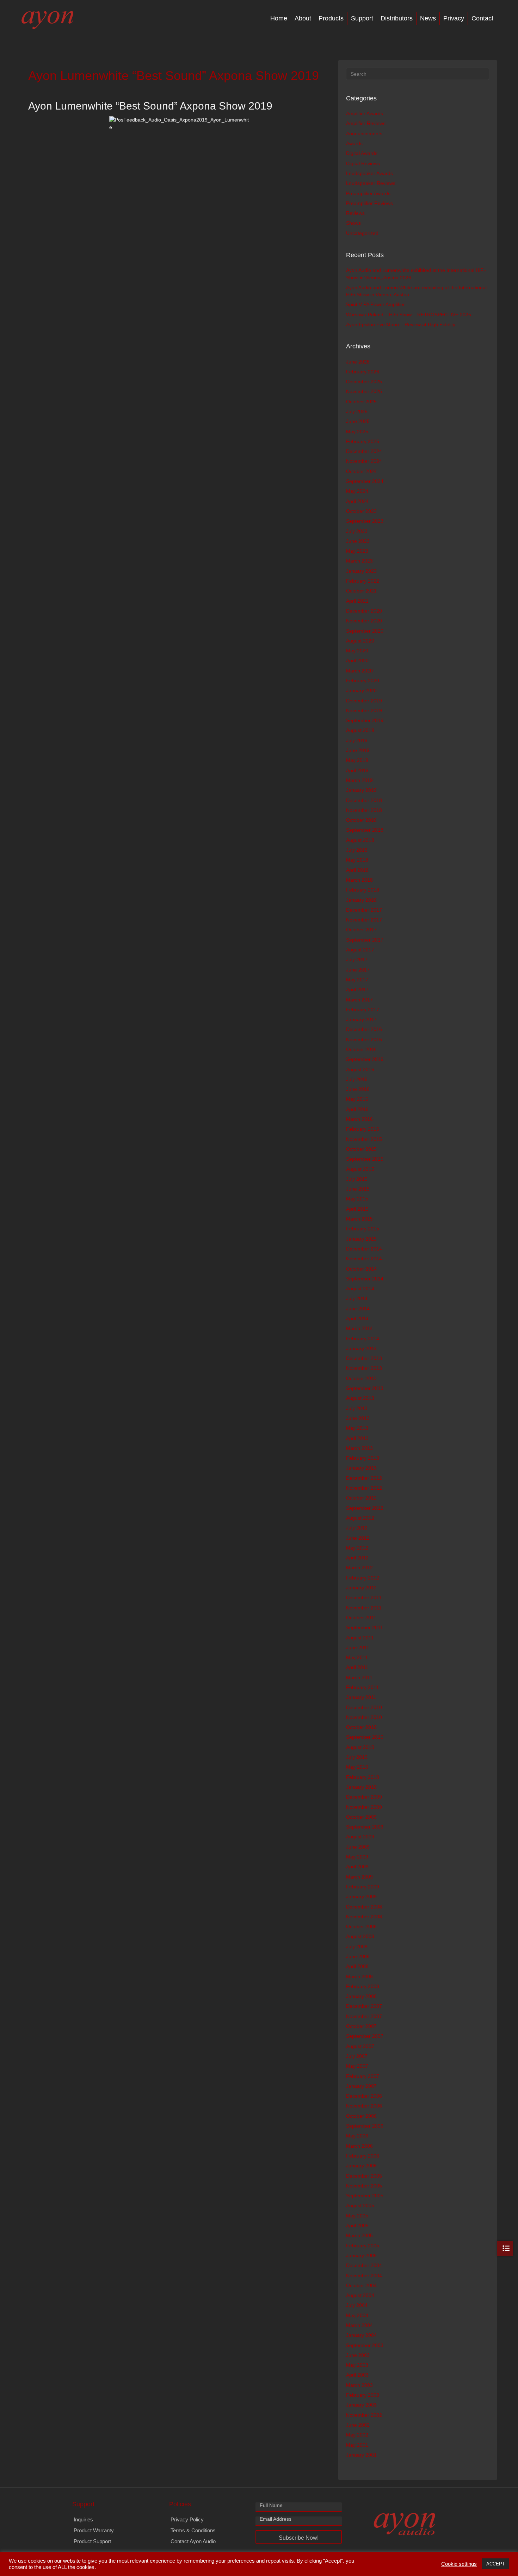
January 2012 (361, 1588)
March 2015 (359, 1219)
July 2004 (357, 2305)
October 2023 (361, 511)
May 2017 (357, 980)
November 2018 (364, 810)
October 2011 (361, 1618)
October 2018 (361, 820)
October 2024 (361, 471)
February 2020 (363, 681)
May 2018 (357, 860)
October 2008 (361, 1926)
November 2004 (364, 2276)
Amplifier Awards (365, 113)
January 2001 (361, 2455)
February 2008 (363, 1986)
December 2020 (364, 611)
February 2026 (363, 372)
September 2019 (365, 720)
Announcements (364, 134)
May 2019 (357, 760)
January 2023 (361, 571)
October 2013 (361, 1378)
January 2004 (361, 2335)
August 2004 (360, 2295)
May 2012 (357, 1548)
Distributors (397, 18)
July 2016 (357, 1079)
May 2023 (357, 551)
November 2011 (364, 1608)
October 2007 (361, 2026)
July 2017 (357, 960)
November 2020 (364, 621)
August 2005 (360, 2205)
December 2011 (364, 1597)
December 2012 (364, 1478)
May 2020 (357, 651)
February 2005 (363, 2246)
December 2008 (364, 1907)
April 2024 (357, 501)
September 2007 (365, 2036)
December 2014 (364, 1249)
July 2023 (357, 531)
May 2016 (357, 1099)
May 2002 (357, 2435)
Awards (354, 143)
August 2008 (360, 1936)
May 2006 (357, 2136)
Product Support (92, 2541)
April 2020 (357, 660)
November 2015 (364, 1139)
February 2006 (363, 2156)
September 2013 (365, 1388)
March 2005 (359, 2235)
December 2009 (364, 1797)
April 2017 (357, 989)
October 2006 (361, 2116)
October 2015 (361, 1149)
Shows (353, 223)
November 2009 (364, 1807)
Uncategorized (362, 233)
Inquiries (83, 2519)
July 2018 (357, 850)
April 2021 (357, 601)
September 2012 (365, 1508)
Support (362, 18)
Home (279, 18)
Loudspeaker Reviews (371, 183)
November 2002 (364, 2415)
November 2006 (364, 2106)
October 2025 (361, 402)
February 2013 (363, 1458)
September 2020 (365, 631)
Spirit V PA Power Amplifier (375, 304)
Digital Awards (362, 153)
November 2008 (364, 1917)
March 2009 (359, 1877)
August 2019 (360, 730)
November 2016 (364, 1039)
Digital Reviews (363, 163)
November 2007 (364, 2016)
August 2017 (360, 950)
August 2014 (360, 1289)
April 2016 (357, 1109)
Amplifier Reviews (366, 123)
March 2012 (359, 1568)
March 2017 (359, 1000)
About (303, 18)
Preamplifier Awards (368, 193)
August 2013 (360, 1398)
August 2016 (360, 1069)
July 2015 (357, 1179)
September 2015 (365, 1159)
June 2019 (358, 750)
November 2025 (364, 391)
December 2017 (364, 910)
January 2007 (361, 2086)
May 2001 (357, 2445)
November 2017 (364, 920)
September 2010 (365, 1737)
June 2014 (358, 1309)
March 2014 (359, 1328)
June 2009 (358, 1847)
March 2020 (359, 671)
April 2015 (357, 1209)
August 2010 (360, 1747)
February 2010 (363, 1777)
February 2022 (363, 581)
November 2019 (364, 710)
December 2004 (364, 2265)
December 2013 (364, 1358)
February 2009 (363, 1887)
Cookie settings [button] (459, 2564)
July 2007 (357, 2056)
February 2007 (363, 2076)
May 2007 (357, 2066)
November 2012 (364, 1488)
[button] (299, 2537)
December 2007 (364, 2006)
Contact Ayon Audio (193, 2541)
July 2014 (357, 1298)
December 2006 (364, 2096)
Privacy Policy (187, 2519)
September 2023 (365, 521)
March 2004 (359, 2325)
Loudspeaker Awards (369, 173)
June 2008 (358, 1956)
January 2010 (361, 1787)
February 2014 (363, 1339)
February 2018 (363, 890)
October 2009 (361, 1817)
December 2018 (364, 800)
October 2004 (361, 2285)
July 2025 (357, 411)
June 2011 (358, 1647)
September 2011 (365, 1627)
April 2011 (357, 1667)
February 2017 (363, 1010)
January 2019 (361, 790)
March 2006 (359, 2146)
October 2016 (361, 1049)
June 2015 (358, 1189)
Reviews (355, 213)
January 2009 (361, 1897)
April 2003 (357, 2375)
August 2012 (360, 1518)
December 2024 (364, 451)
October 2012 (361, 1498)
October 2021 (361, 591)
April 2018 (357, 870)
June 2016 (358, 1089)
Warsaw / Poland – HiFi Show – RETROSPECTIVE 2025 (409, 315)
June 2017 (358, 970)
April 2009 (357, 1867)
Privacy (454, 18)
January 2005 (361, 2255)
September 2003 (365, 2345)
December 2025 (364, 381)
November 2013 (364, 1368)
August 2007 (360, 2046)
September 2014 (365, 1279)
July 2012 (357, 1528)
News (428, 18)
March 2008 (359, 1976)
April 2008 (357, 1966)
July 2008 (357, 1947)
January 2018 (361, 900)
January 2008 (361, 1996)
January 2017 (361, 1019)
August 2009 (360, 1837)
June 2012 (358, 1538)
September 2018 (365, 830)
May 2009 (357, 1857)
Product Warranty (94, 2530)
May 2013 (357, 1428)
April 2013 (357, 1438)
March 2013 (359, 1448)
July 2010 (357, 1757)
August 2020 (360, 641)
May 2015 (357, 1199)
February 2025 (363, 441)
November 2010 (364, 1717)
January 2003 (361, 2405)
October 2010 (361, 1727)
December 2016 (364, 1029)
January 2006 (361, 2166)
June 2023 (358, 541)
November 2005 (364, 2186)
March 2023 (359, 561)
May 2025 (357, 432)
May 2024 (357, 491)
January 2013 (361, 1468)
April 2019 (357, 770)
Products (331, 18)
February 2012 (363, 1578)
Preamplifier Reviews (369, 203)
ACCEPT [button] (496, 2564)
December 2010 (364, 1707)
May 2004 (357, 2315)
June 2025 (358, 421)
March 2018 (359, 880)
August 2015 (360, 1169)
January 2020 (361, 690)
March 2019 (359, 780)
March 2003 (359, 2385)
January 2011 (361, 1697)
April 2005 (357, 2226)
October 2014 (361, 1269)
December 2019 (364, 701)
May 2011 (357, 1657)
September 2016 (365, 1059)
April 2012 (357, 1558)
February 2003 (363, 2395)
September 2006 (365, 2126)
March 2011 (359, 1677)
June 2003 (358, 2355)
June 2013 (358, 1418)
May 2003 (357, 2365)
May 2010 (357, 1767)
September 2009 (365, 1827)
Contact (482, 18)
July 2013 (357, 1408)
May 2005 (357, 2216)
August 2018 (360, 840)
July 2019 (357, 740)
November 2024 (364, 461)
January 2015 (361, 1239)
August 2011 (360, 1638)
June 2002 (358, 2425)
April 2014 (357, 1318)
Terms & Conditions (193, 2530)
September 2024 (365, 481)
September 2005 (365, 2196)
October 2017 (361, 930)
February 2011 (362, 1687)
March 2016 (359, 1119)
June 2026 (358, 362)
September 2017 (365, 940)
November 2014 (364, 1259)
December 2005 (364, 2176)
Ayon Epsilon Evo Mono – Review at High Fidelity (401, 324)
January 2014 (361, 1348)
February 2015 (363, 1229)
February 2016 (363, 1129)
